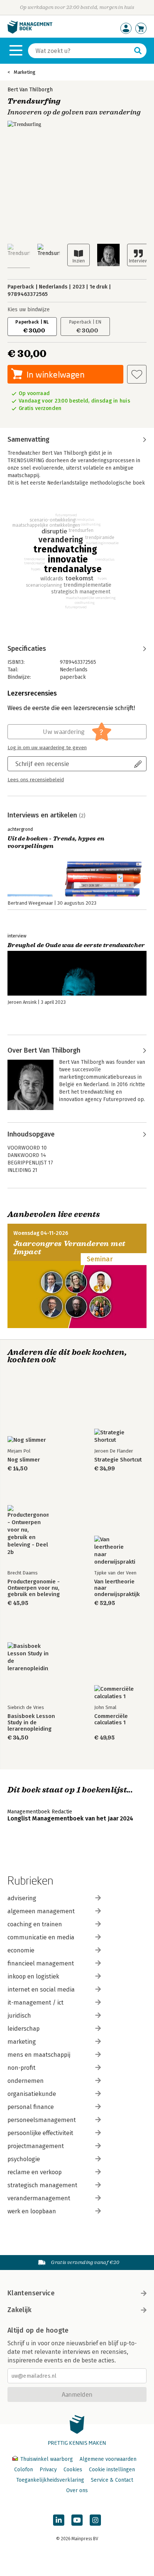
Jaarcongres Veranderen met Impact (69, 1248)
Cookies (73, 2470)
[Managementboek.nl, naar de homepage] (30, 32)
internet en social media (41, 1989)
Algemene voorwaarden (108, 2459)
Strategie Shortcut (118, 1460)
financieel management (41, 1963)
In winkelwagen (56, 374)
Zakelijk (19, 2310)
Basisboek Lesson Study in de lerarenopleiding (31, 1723)
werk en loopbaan (32, 2211)
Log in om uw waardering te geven (47, 748)
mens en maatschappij (39, 2055)
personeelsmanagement (42, 2120)
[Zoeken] (138, 51)
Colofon (24, 2470)
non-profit (21, 2068)
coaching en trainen (35, 1924)
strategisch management (42, 2185)
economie (21, 1950)
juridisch (19, 2016)
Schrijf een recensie (42, 764)
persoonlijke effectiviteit (40, 2133)
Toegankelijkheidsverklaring (50, 2480)
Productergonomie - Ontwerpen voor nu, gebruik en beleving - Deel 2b (34, 1588)
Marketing (25, 72)
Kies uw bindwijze (29, 310)
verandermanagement (39, 2198)
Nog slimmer (24, 1460)
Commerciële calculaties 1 (111, 1719)
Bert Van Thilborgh (30, 90)
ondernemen (26, 2081)
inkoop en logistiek (33, 1976)
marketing (22, 2042)
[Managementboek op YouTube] (77, 2520)
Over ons (77, 2490)
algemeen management (41, 1911)
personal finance (31, 2107)
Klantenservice (31, 2293)
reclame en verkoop (35, 2172)
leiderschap (24, 2029)
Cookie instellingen (112, 2470)
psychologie (24, 2159)
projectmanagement (36, 2146)
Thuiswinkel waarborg (47, 2459)
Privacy (48, 2470)
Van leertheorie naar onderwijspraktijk (117, 1588)
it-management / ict (36, 2003)
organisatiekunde (32, 2094)
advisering (22, 1898)
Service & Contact (112, 2480)
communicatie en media (41, 1937)
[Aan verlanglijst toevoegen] (137, 374)
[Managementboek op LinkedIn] (59, 2520)
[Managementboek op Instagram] (95, 2520)
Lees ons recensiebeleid (36, 780)
